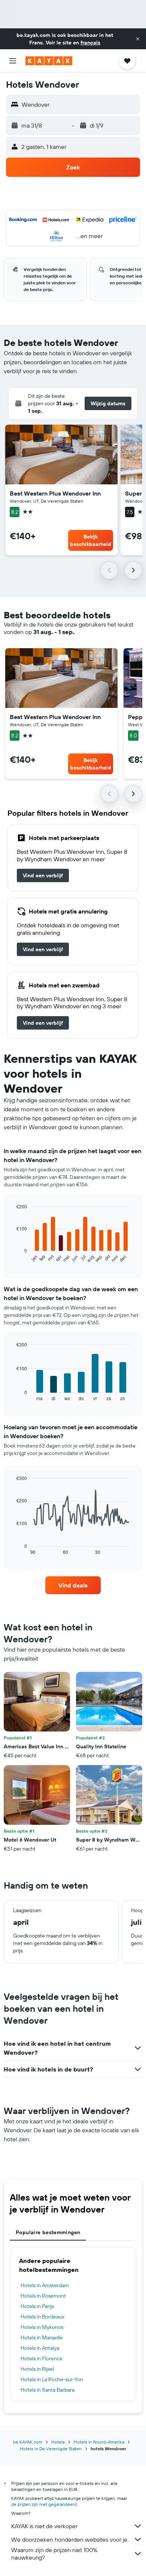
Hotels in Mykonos (42, 2327)
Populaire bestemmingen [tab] (48, 2232)
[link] (43, 875)
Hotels (58, 2442)
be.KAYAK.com (28, 2442)
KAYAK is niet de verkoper (44, 2526)
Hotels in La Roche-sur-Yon (52, 2379)
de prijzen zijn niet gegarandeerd (44, 2504)
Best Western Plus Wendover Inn (55, 493)
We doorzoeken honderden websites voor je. (70, 2539)
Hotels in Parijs (37, 2306)
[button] (138, 39)
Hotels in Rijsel (37, 2369)
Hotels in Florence (42, 2358)
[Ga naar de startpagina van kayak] (49, 61)
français (90, 43)
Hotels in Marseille (42, 2338)
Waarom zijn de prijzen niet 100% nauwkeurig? (54, 2554)
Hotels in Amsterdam (45, 2285)
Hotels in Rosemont (43, 2296)
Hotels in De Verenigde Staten (51, 2449)
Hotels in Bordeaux (42, 2317)
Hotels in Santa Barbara (48, 2390)
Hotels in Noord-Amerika (99, 2442)
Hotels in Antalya (40, 2348)
